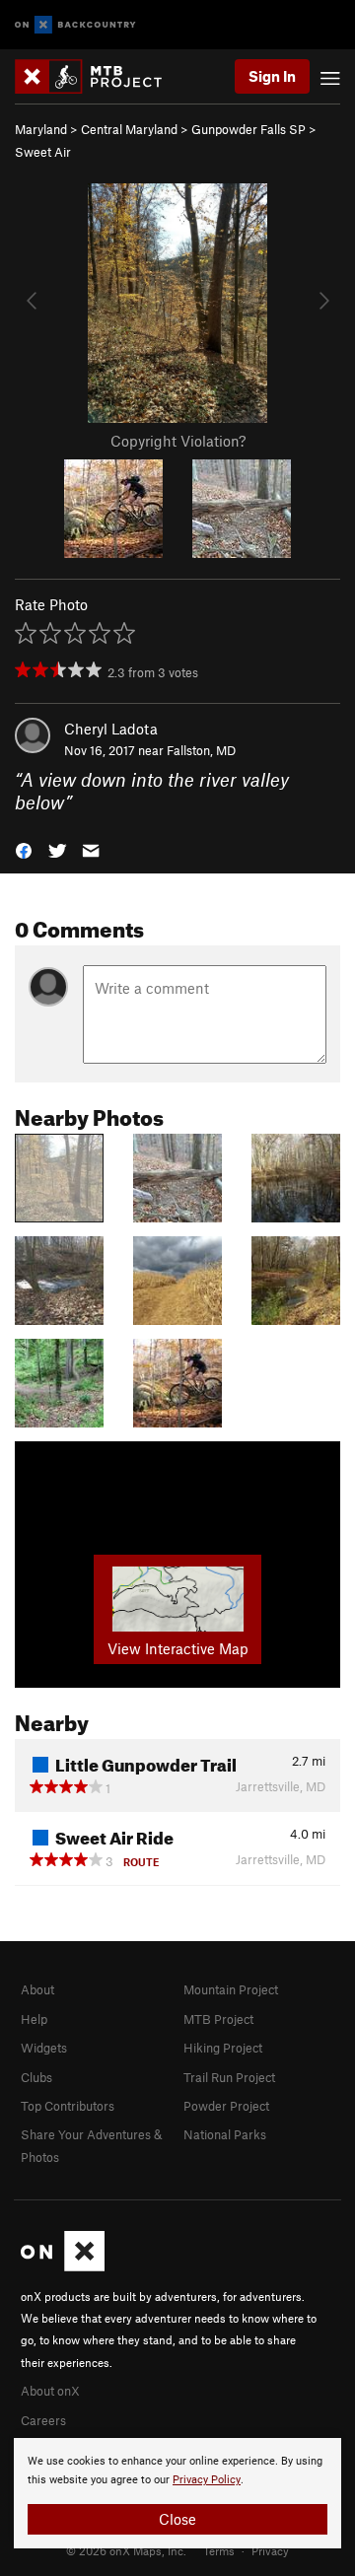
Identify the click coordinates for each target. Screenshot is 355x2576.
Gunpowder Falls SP (248, 129)
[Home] (98, 76)
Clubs (36, 2077)
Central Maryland (129, 129)
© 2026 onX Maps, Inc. (126, 2550)
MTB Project (218, 2019)
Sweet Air (43, 152)
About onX (50, 2391)
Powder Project (226, 2106)
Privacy (270, 2550)
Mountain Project (231, 1989)
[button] (24, 848)
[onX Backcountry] (75, 25)
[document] (177, 2493)
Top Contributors (68, 2106)
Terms (219, 2550)
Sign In (272, 76)
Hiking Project (223, 2048)
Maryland (41, 129)
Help (34, 2019)
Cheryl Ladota (111, 729)
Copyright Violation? (178, 441)
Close (177, 2519)
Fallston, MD (201, 750)
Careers (43, 2420)
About (37, 1989)
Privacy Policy (207, 2480)
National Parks (225, 2134)
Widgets (44, 2048)
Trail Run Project (229, 2077)
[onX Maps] (63, 2266)
